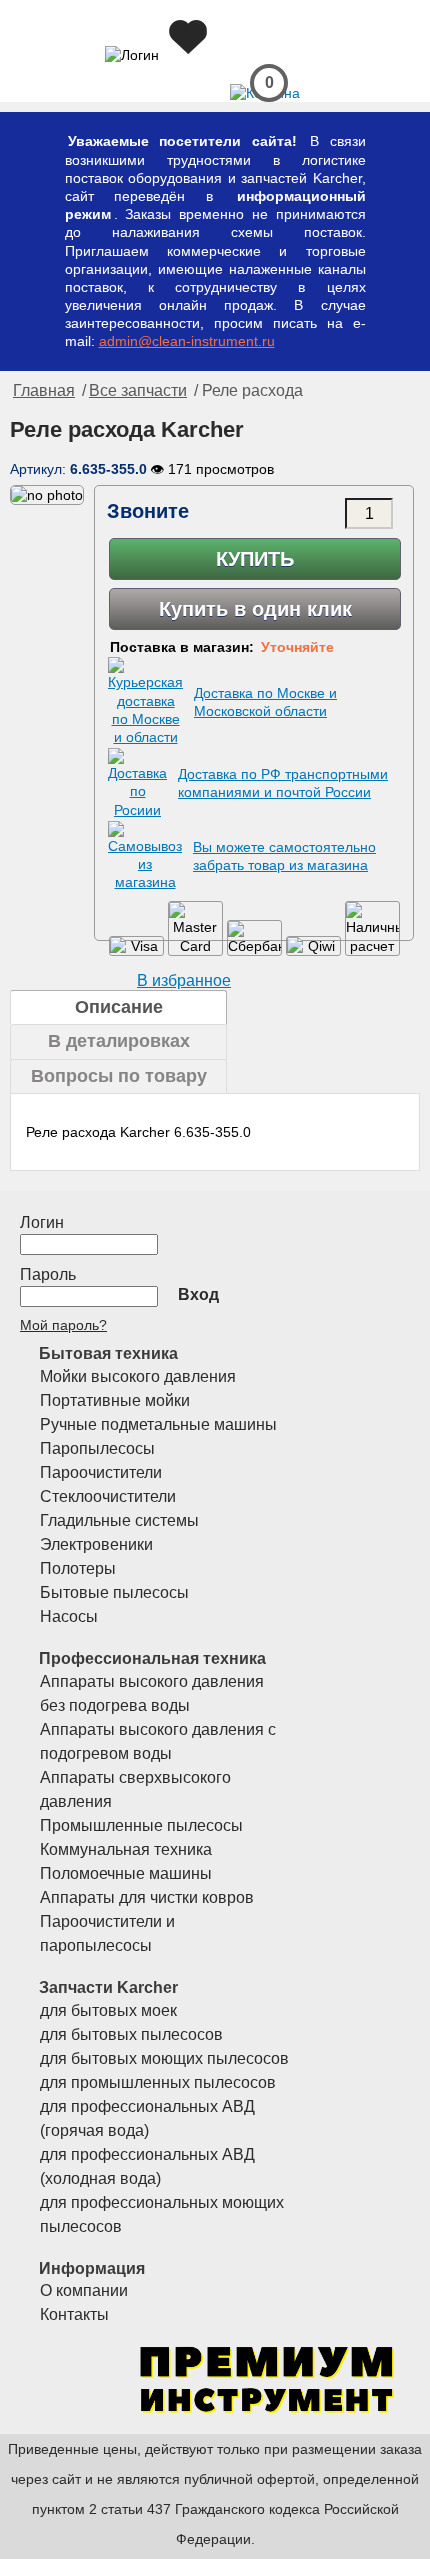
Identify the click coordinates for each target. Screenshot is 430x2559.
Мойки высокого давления (138, 1376)
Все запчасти (138, 390)
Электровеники (96, 1544)
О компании (84, 2290)
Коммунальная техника (126, 1849)
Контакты (74, 2314)
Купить (255, 559)
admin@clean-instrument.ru (187, 341)
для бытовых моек (108, 2010)
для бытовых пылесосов (131, 2034)
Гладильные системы (119, 1520)
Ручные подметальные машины (158, 1424)
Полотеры (78, 1568)
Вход (198, 1294)
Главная (44, 390)
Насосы (69, 1616)
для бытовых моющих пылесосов (164, 2058)
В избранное (184, 980)
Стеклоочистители (108, 1496)
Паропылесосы (97, 1448)
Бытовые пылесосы (114, 1592)
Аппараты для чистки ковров (147, 1897)
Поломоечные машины (126, 1873)
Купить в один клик (255, 609)
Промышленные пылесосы (141, 1825)
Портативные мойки (115, 1400)
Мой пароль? (63, 1325)
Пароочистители (101, 1472)
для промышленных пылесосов (158, 2082)
